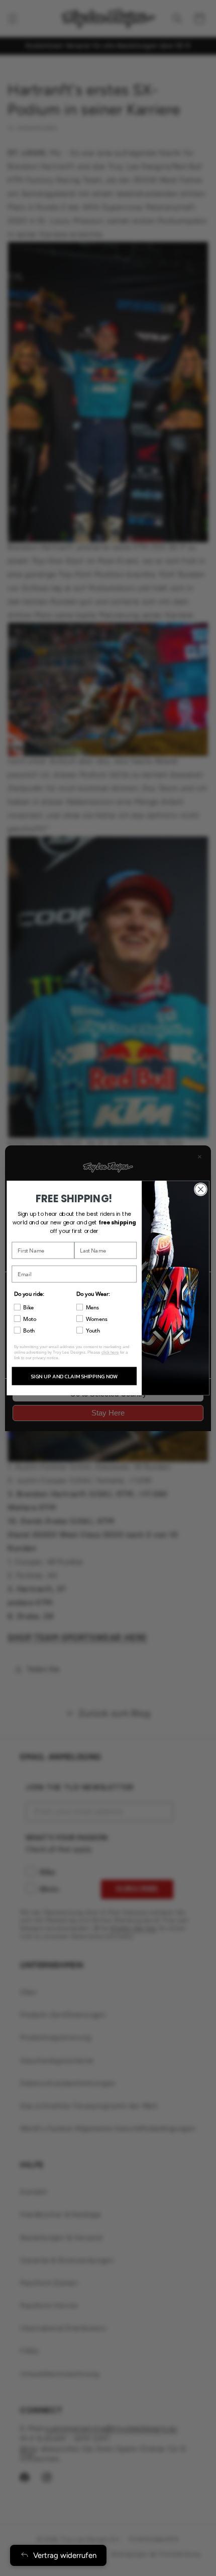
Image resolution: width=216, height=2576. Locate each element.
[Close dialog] (201, 1190)
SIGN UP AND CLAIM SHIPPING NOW (74, 1376)
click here (110, 1352)
